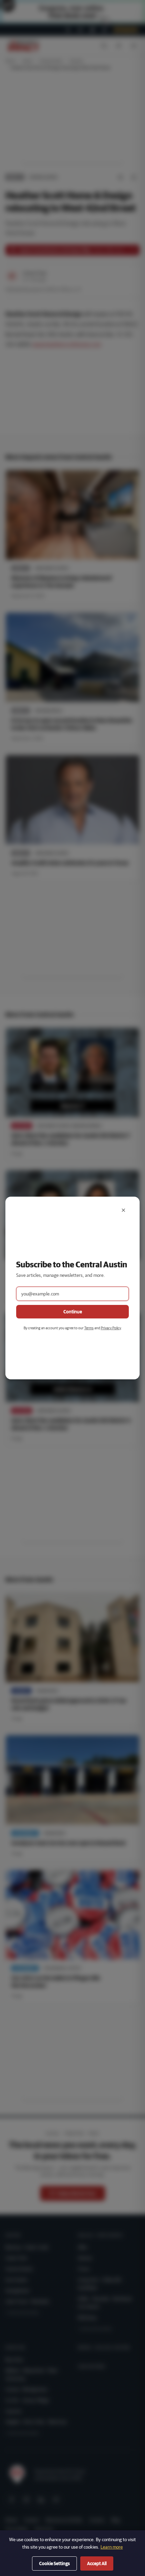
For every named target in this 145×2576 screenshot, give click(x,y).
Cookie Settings (54, 2563)
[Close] (123, 1210)
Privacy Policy (111, 1328)
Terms (89, 1328)
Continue (73, 1312)
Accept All (97, 2563)
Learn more (112, 2547)
